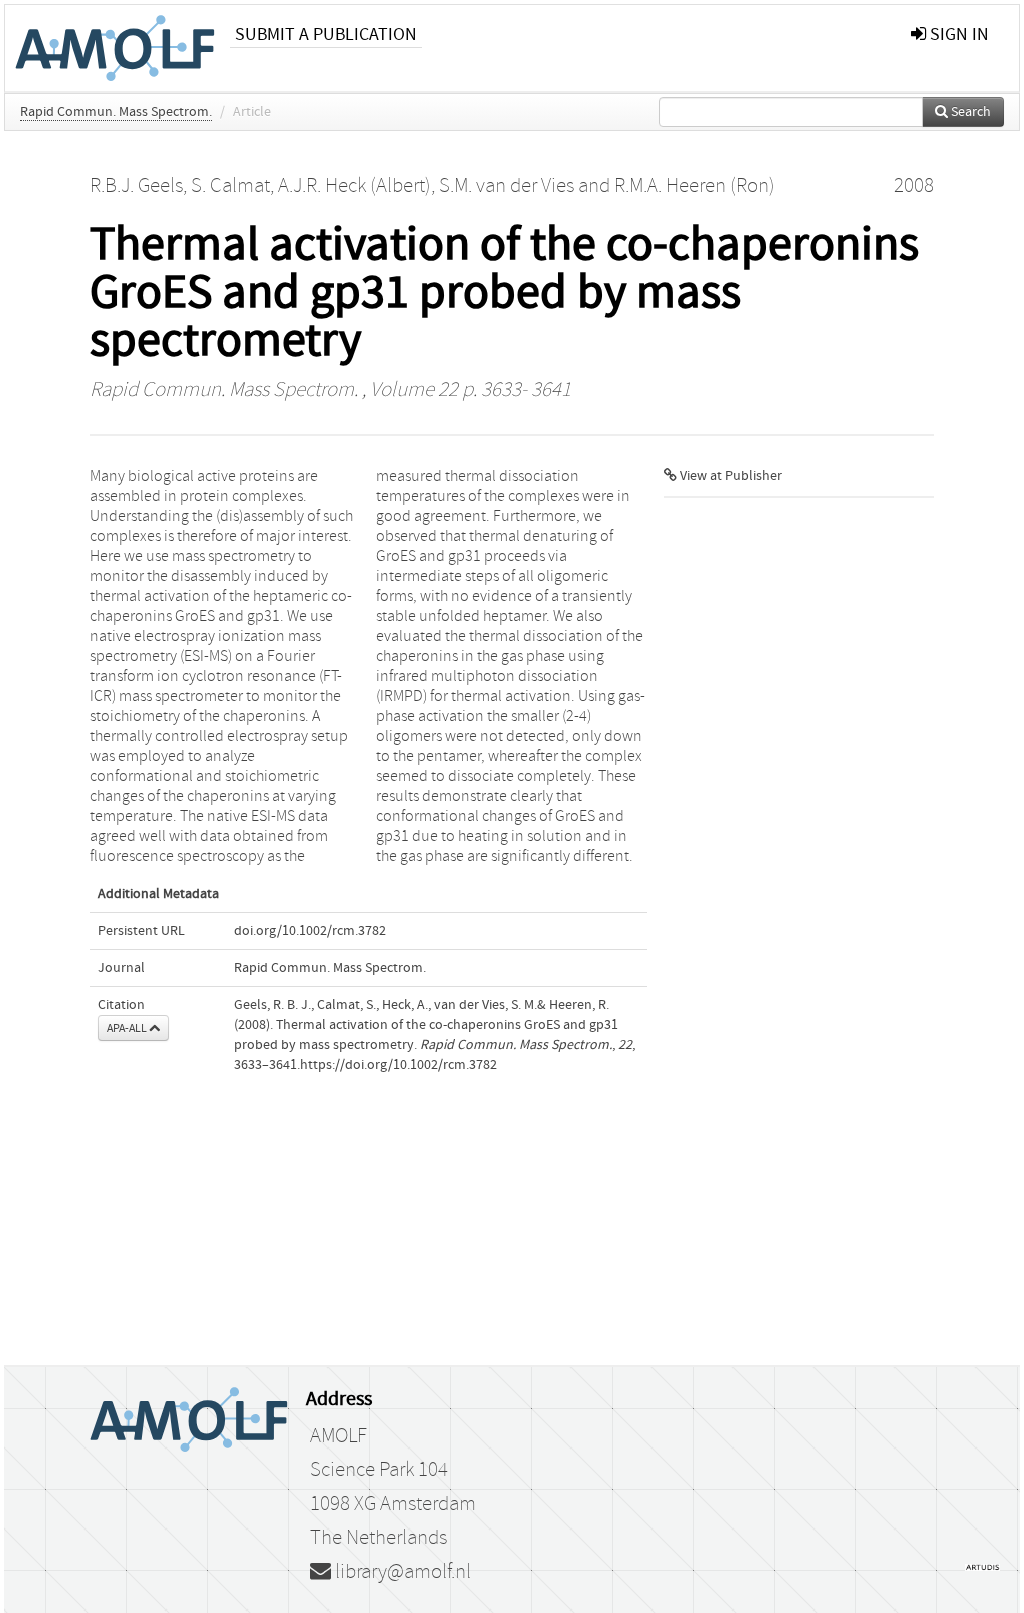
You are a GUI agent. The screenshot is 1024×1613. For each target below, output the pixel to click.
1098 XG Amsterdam (393, 1504)
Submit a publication (326, 34)
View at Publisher (729, 476)
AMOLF (338, 1436)
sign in (957, 34)
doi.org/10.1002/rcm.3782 (310, 931)
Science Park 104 (379, 1470)
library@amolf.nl (401, 1572)
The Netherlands (378, 1538)
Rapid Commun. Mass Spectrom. (116, 112)
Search (969, 112)
